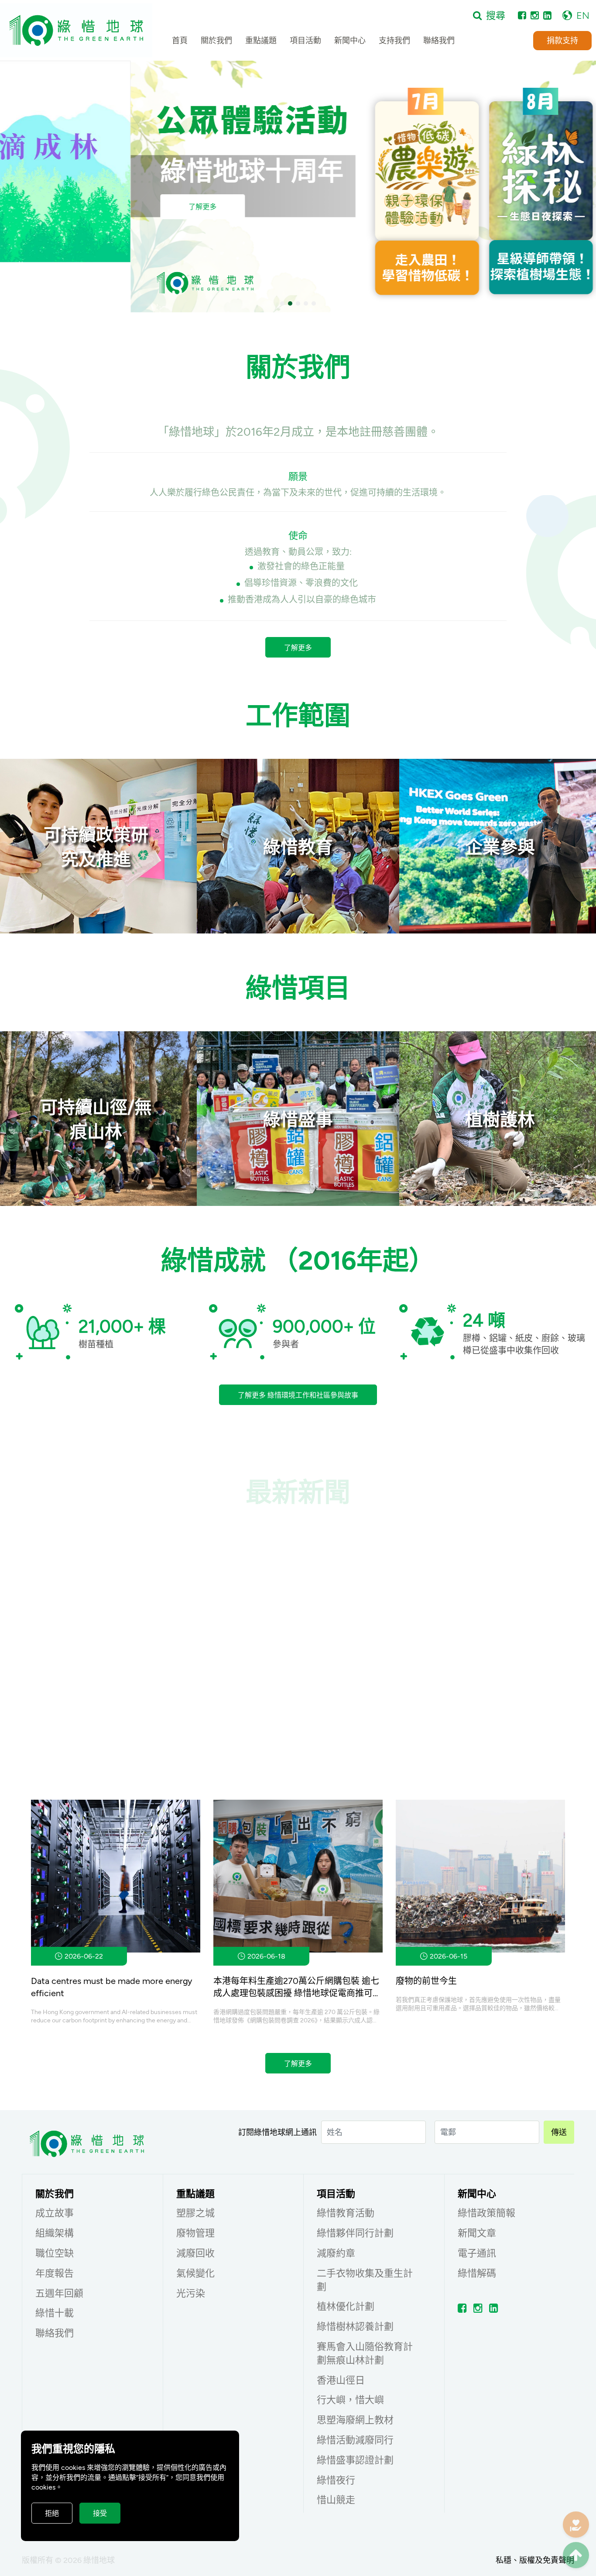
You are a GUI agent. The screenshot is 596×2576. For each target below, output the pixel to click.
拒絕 (52, 2513)
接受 (100, 2513)
